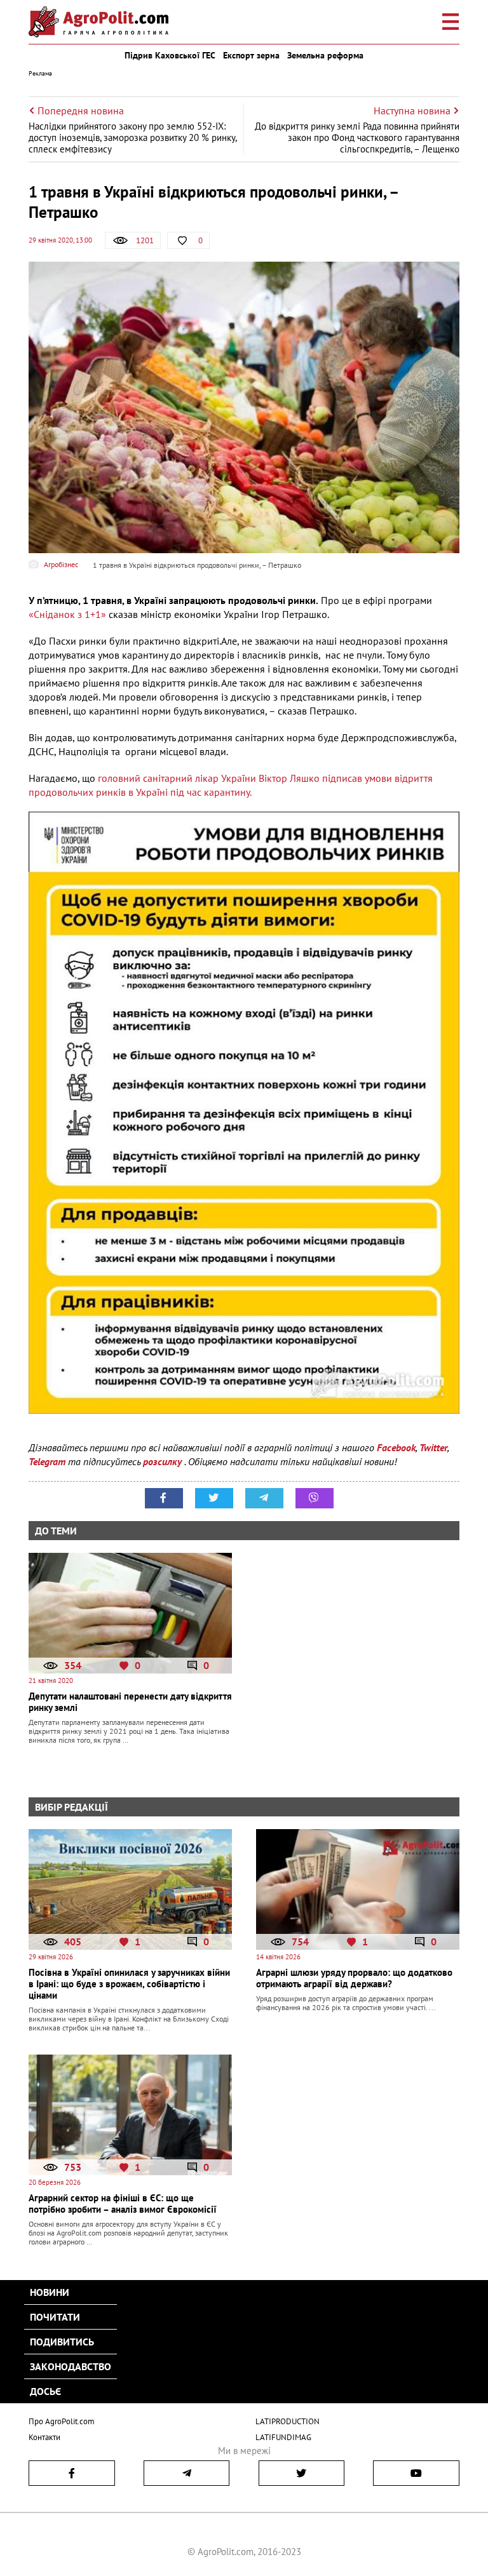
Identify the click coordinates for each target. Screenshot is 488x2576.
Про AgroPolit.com (62, 2421)
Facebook (396, 1447)
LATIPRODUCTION (288, 2421)
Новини (50, 2292)
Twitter (433, 1447)
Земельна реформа (325, 55)
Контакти (44, 2437)
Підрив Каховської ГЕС (170, 55)
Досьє (45, 2391)
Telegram (47, 1461)
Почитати (55, 2317)
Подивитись (62, 2342)
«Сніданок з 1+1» (67, 614)
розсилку (164, 1461)
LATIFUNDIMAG (283, 2437)
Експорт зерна (251, 55)
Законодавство (71, 2366)
